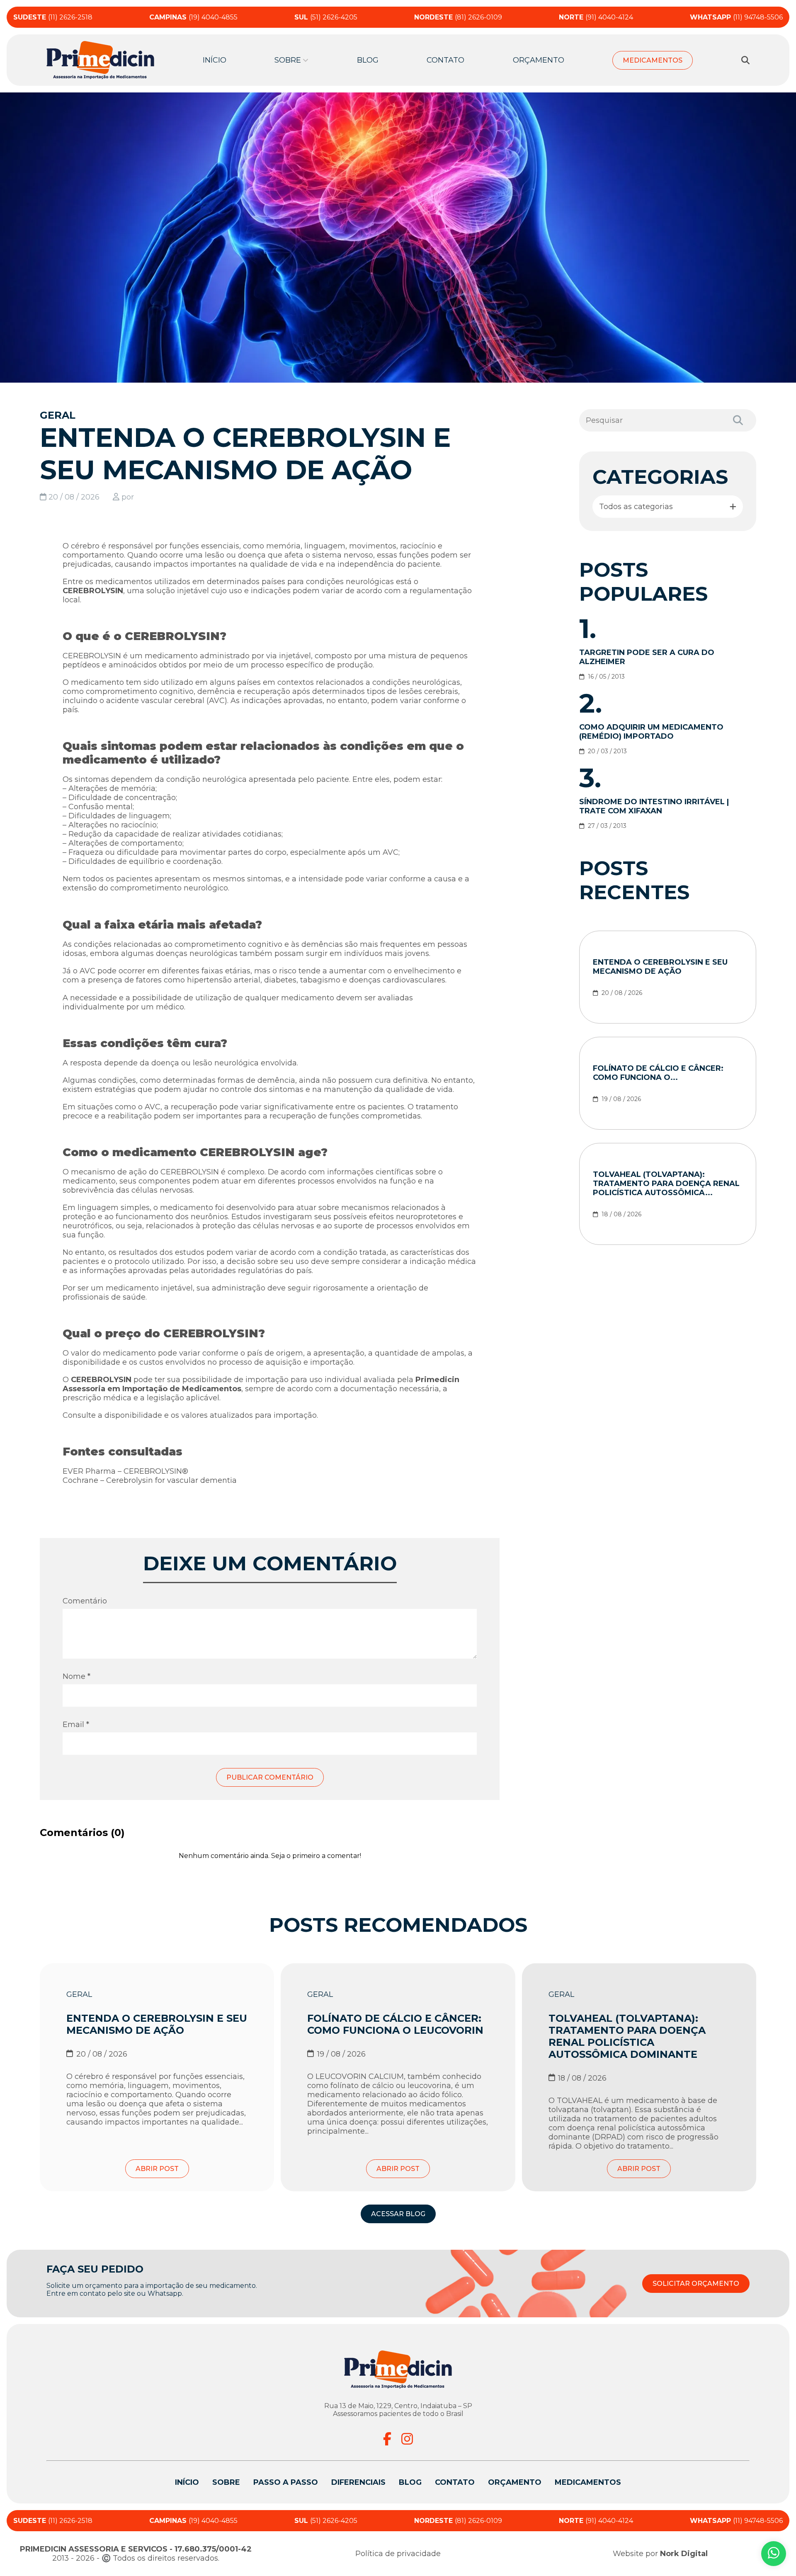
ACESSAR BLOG (398, 2214)
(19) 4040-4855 (193, 17)
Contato (445, 60)
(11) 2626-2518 (53, 17)
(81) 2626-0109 (458, 17)
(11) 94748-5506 (736, 17)
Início (215, 60)
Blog (368, 60)
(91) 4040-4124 (596, 17)
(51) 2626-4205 (326, 17)
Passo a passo (286, 2482)
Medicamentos (653, 60)
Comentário (85, 1601)
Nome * (76, 1676)
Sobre (226, 2482)
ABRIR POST (157, 2169)
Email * (76, 1725)
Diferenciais (358, 2482)
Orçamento (539, 60)
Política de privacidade (398, 2554)
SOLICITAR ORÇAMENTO (696, 2284)
